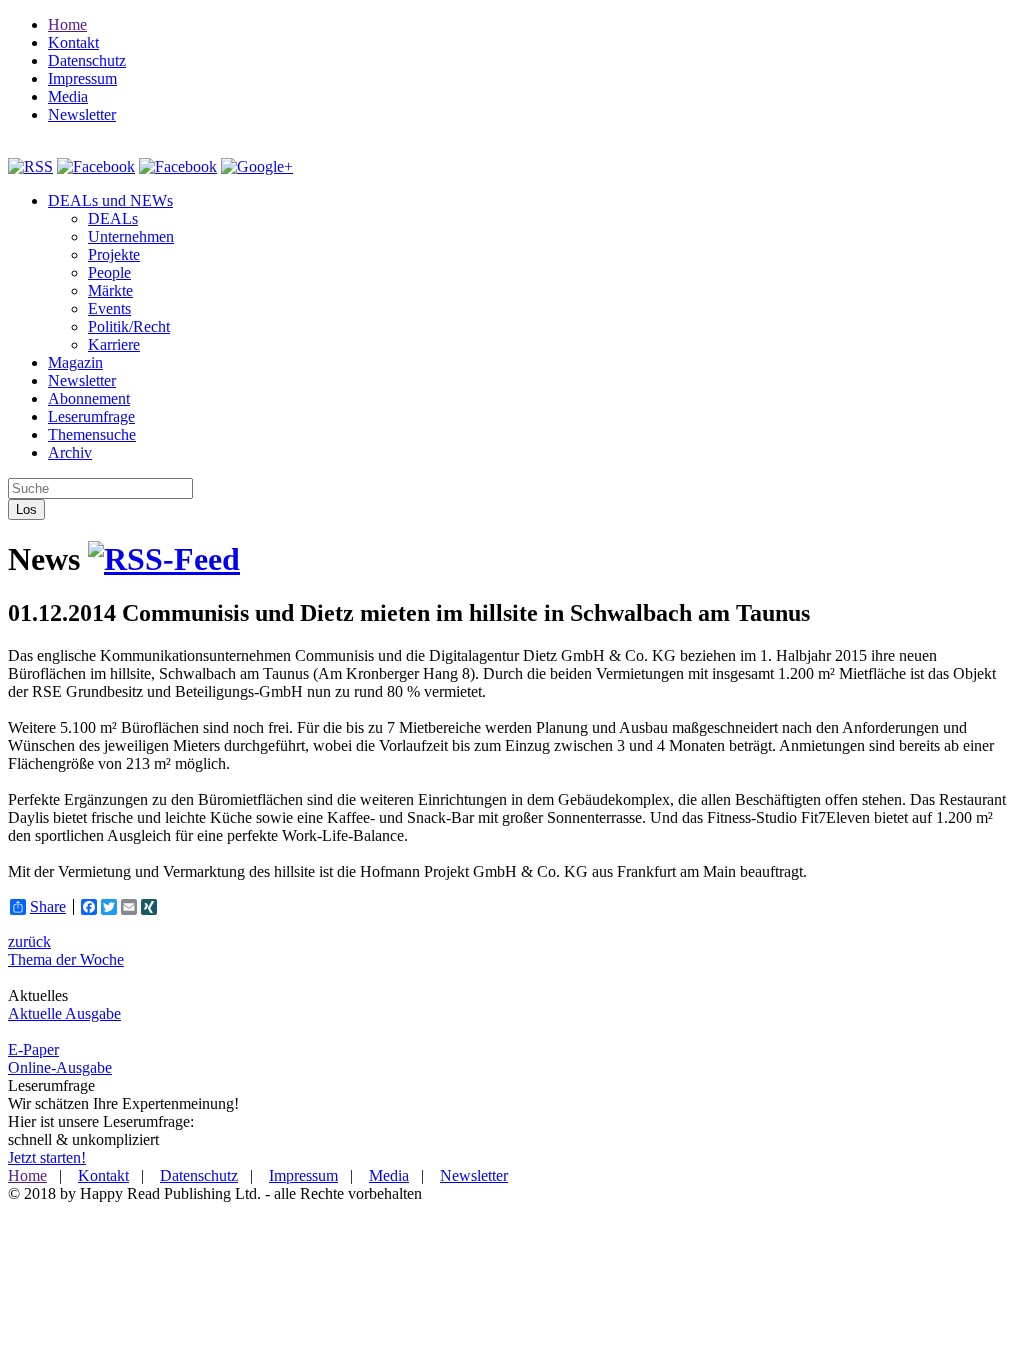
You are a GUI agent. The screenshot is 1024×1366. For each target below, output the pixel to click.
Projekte (114, 254)
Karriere (114, 344)
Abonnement (89, 398)
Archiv (70, 452)
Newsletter (82, 114)
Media (68, 96)
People (109, 272)
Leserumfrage (91, 416)
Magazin (75, 362)
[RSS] (30, 166)
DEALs (113, 218)
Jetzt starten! (47, 1157)
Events (109, 308)
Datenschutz (87, 60)
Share (48, 907)
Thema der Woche (66, 959)
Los (26, 509)
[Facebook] (96, 166)
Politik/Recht (129, 326)
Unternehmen (131, 236)
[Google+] (257, 166)
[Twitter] (178, 166)
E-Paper (33, 1049)
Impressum (82, 78)
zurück (29, 941)
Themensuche (92, 434)
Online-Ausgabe (60, 1067)
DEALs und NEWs (110, 200)
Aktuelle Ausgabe (64, 1013)
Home (67, 24)
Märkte (110, 290)
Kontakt (73, 42)
